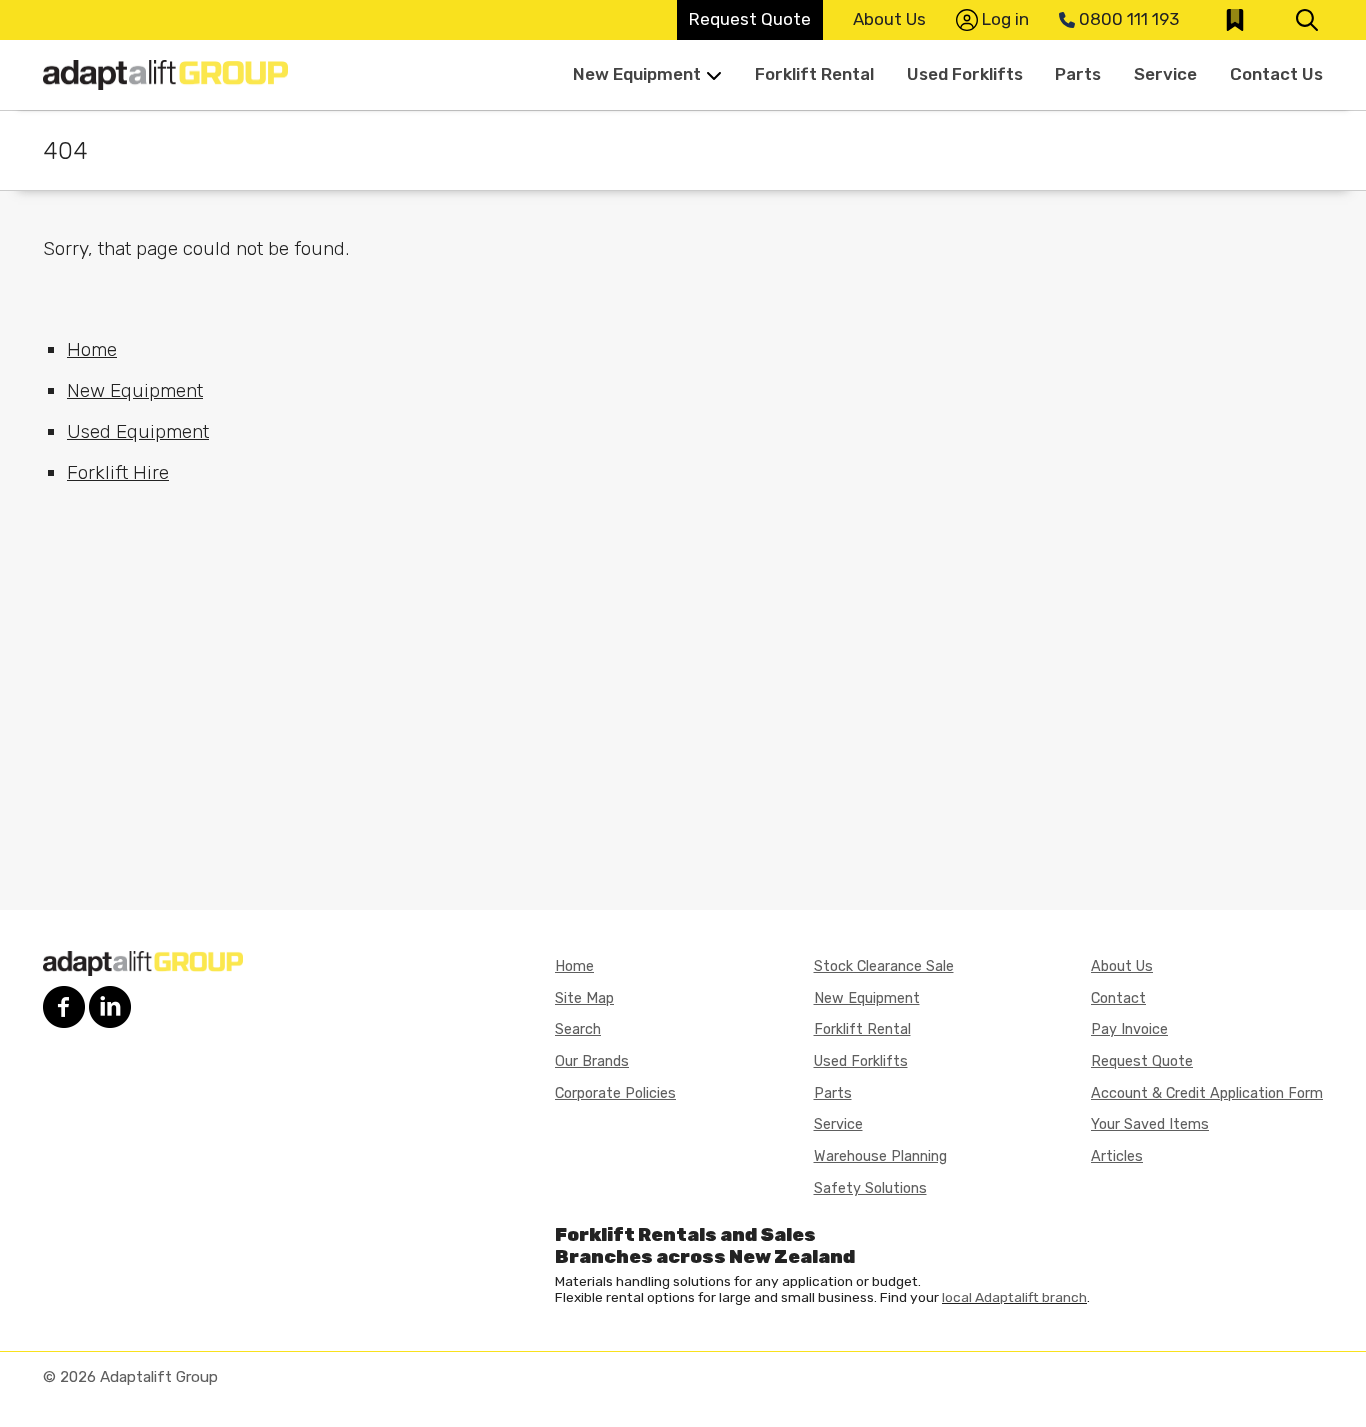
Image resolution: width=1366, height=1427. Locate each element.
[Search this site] (1307, 20)
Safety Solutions (870, 1188)
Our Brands (592, 1061)
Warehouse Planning (880, 1156)
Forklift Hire (118, 472)
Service (1165, 74)
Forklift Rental (814, 74)
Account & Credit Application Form (1207, 1093)
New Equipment (637, 74)
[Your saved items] (1235, 20)
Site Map (584, 998)
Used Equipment (138, 431)
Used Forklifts (965, 74)
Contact (1118, 998)
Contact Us (1276, 74)
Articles (1117, 1156)
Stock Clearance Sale (884, 966)
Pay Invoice (1129, 1029)
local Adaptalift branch (1014, 1297)
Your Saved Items (1150, 1124)
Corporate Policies (615, 1093)
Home (92, 349)
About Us (889, 19)
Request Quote (750, 19)
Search (578, 1029)
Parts (1078, 74)
